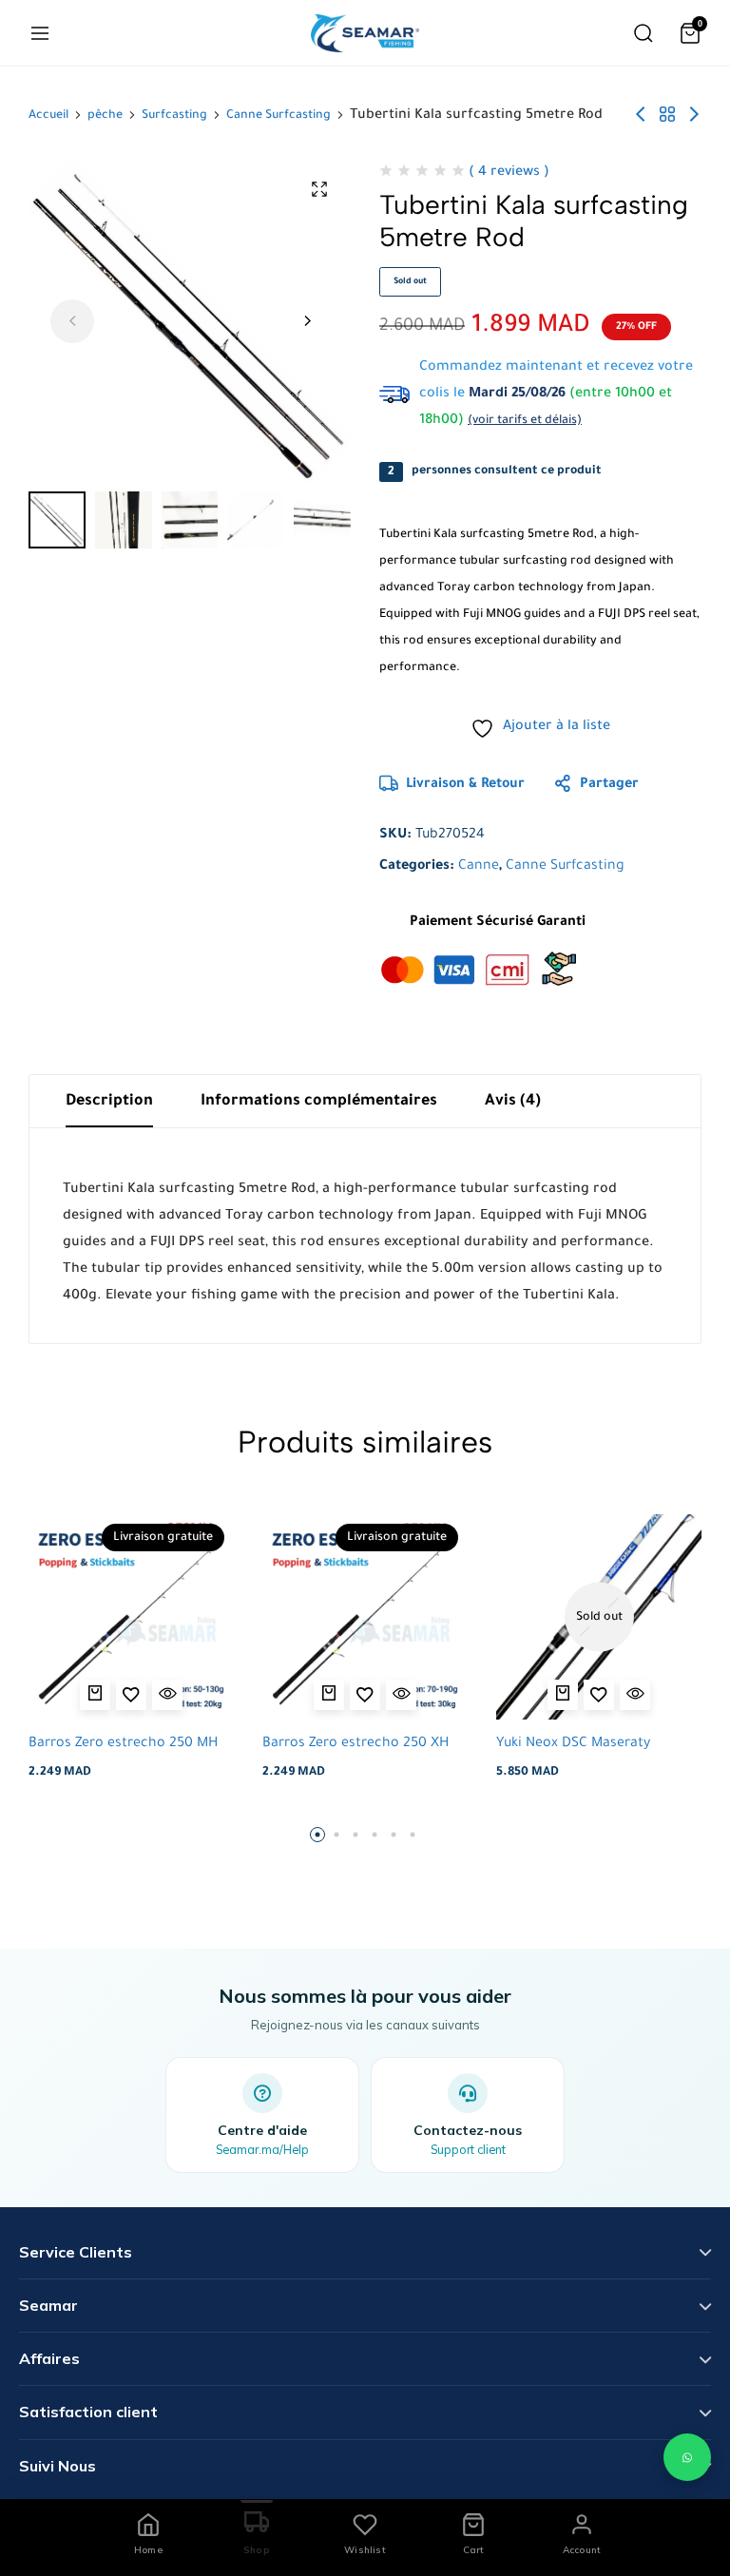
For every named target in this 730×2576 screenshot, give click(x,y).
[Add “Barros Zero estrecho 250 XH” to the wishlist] (365, 1695)
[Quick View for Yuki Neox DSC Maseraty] (635, 1695)
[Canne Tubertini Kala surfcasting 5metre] (694, 116)
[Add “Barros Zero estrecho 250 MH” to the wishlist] (131, 1695)
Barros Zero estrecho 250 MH (123, 1744)
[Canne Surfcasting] (667, 116)
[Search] (644, 33)
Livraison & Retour (465, 785)
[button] (307, 321)
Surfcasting (174, 116)
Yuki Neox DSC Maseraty (573, 1744)
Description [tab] (109, 1102)
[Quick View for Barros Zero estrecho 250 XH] (401, 1695)
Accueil (48, 116)
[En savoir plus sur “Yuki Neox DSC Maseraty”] (563, 1695)
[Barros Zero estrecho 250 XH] (365, 1617)
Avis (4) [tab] (513, 1102)
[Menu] (40, 33)
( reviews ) (509, 173)
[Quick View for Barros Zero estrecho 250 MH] (167, 1695)
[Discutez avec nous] (687, 2457)
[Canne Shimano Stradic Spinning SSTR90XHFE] (641, 116)
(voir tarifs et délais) (525, 421)
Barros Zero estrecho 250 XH (355, 1744)
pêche (105, 116)
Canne (479, 867)
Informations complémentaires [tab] (319, 1102)
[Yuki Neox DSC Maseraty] (599, 1617)
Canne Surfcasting (279, 116)
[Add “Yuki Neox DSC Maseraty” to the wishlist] (599, 1695)
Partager (609, 785)
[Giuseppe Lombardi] (365, 33)
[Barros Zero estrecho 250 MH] (131, 1617)
